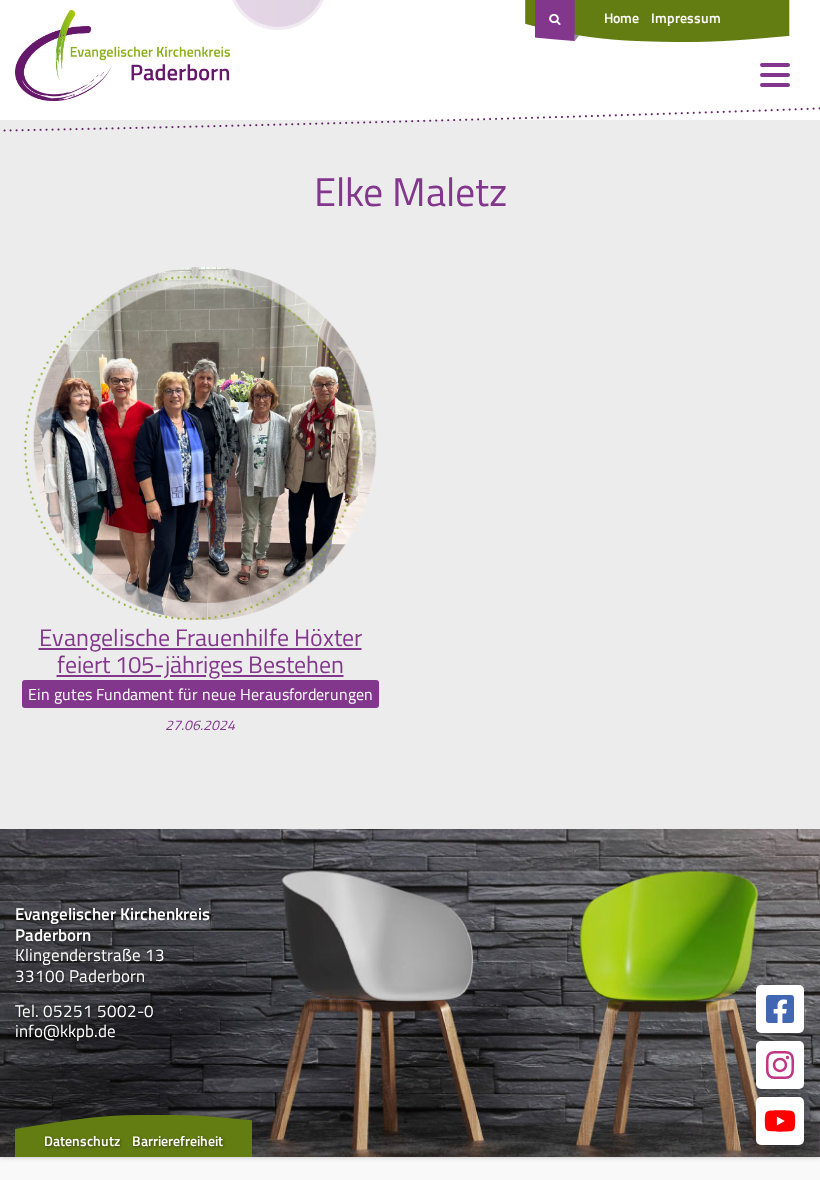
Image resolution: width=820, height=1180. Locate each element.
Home (621, 17)
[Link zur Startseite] (122, 60)
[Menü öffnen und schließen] (775, 75)
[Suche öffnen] (557, 21)
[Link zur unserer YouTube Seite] (780, 1121)
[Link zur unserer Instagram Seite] (780, 1065)
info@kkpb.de (65, 1031)
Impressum (686, 17)
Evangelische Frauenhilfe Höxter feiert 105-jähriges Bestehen (200, 650)
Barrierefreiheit (177, 1140)
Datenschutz (82, 1140)
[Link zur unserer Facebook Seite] (780, 1009)
